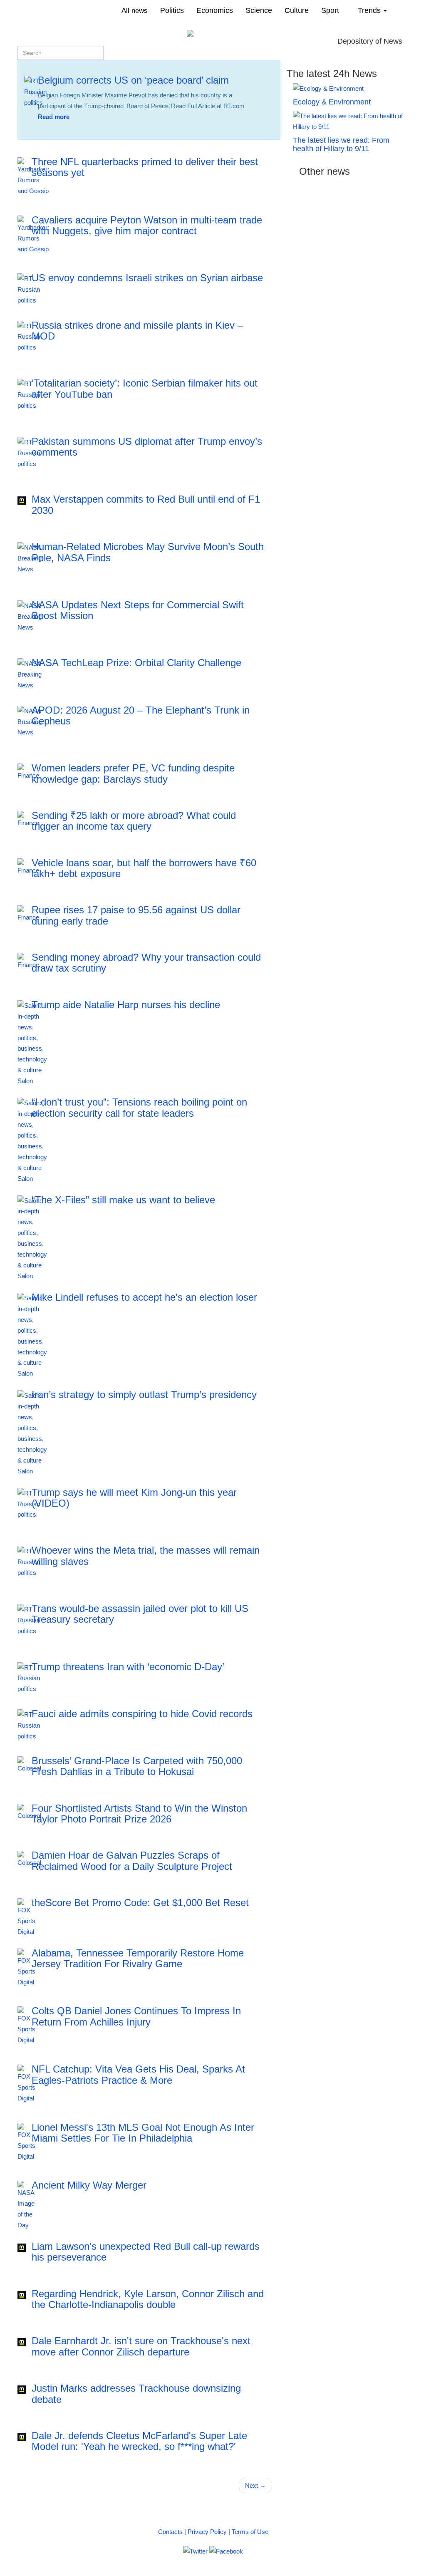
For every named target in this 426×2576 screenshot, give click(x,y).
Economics (215, 10)
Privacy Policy (207, 2532)
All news (135, 10)
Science (259, 10)
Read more (54, 117)
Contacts (170, 2532)
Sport (330, 10)
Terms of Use (250, 2532)
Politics (172, 10)
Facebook (77, 132)
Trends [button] (370, 10)
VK (50, 132)
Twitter (110, 132)
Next (255, 2486)
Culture (297, 10)
